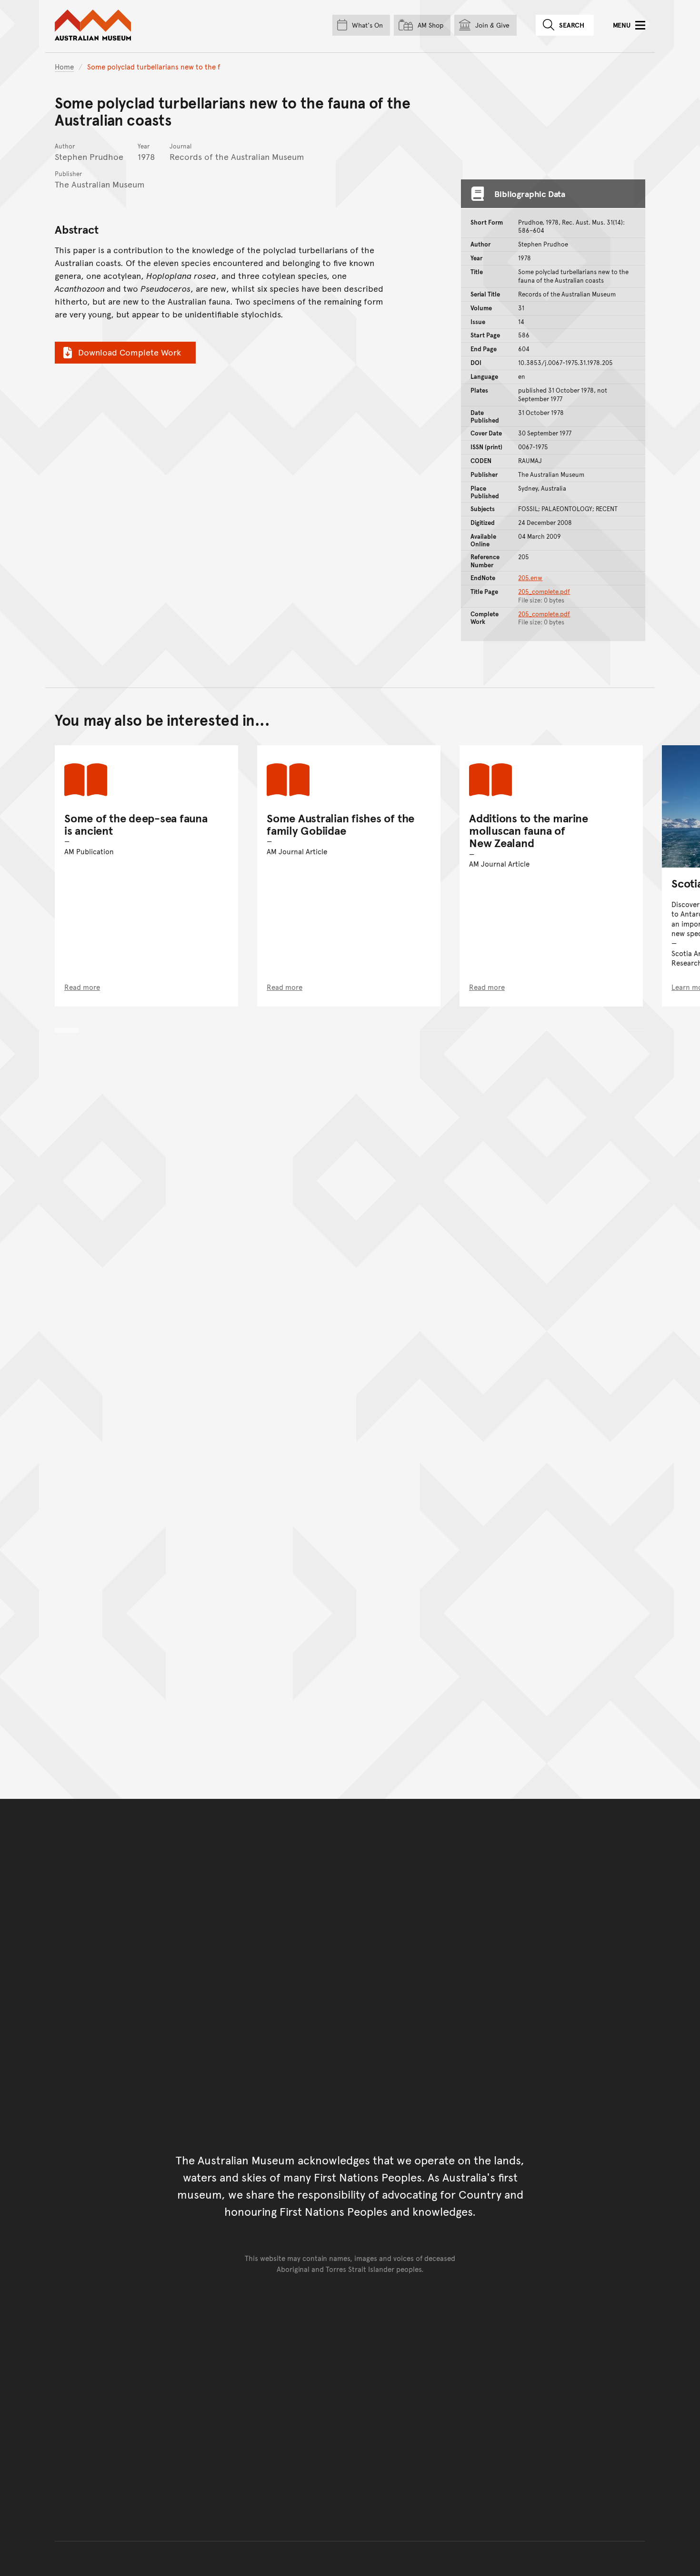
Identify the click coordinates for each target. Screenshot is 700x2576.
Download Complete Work (130, 352)
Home (64, 66)
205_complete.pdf (544, 592)
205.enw (530, 578)
